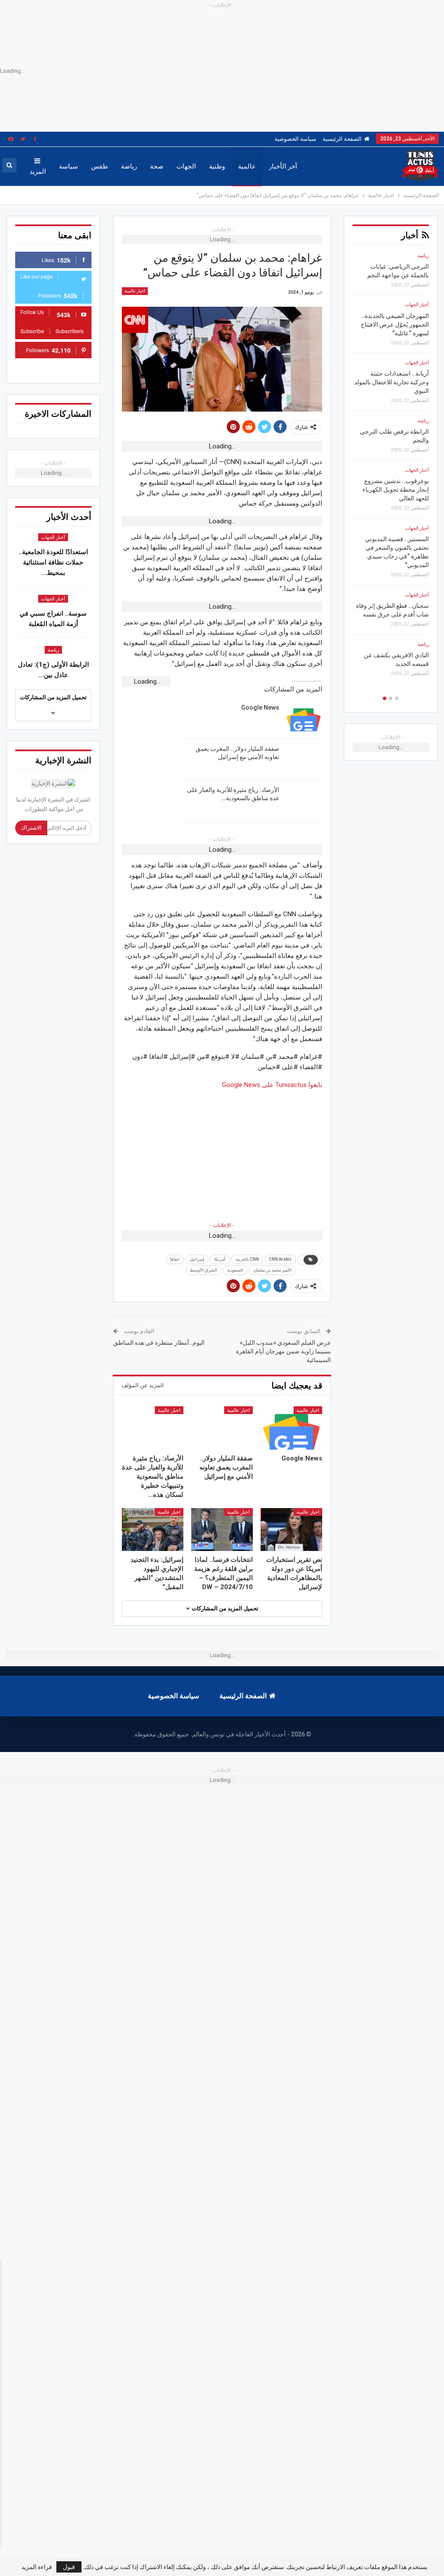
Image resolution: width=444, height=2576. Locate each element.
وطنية (217, 166)
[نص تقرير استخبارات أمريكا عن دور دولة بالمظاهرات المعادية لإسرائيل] (291, 1530)
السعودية (235, 1270)
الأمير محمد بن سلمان (273, 1270)
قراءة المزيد (37, 2567)
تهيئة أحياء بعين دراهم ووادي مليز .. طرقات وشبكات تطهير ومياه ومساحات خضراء (392, 606)
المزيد (38, 172)
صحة (157, 166)
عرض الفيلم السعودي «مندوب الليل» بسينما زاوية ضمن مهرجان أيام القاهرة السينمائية (283, 1351)
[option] (391, 472)
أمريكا (220, 1259)
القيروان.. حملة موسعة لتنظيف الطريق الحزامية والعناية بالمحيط (398, 449)
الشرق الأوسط (204, 1270)
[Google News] (304, 717)
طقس (100, 166)
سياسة (69, 166)
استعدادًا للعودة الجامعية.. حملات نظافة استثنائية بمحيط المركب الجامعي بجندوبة (393, 275)
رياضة (129, 166)
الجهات (186, 166)
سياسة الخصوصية (295, 139)
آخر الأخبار (283, 166)
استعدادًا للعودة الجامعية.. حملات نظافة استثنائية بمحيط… (53, 562)
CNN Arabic (280, 1259)
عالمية (247, 166)
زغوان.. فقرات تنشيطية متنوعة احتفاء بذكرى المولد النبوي (395, 664)
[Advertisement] (222, 1151)
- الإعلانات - (222, 1225)
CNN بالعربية (247, 1259)
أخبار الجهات (53, 537)
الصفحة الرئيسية (342, 139)
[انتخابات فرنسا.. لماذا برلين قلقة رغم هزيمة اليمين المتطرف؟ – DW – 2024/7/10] (222, 1530)
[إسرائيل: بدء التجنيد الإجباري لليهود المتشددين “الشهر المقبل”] (153, 1530)
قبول (69, 2567)
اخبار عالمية (135, 291)
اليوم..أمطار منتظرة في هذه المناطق (159, 1343)
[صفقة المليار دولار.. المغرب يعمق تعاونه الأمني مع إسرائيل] (304, 759)
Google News (260, 707)
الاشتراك (31, 828)
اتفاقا (175, 1259)
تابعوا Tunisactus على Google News (272, 1085)
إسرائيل (197, 1259)
